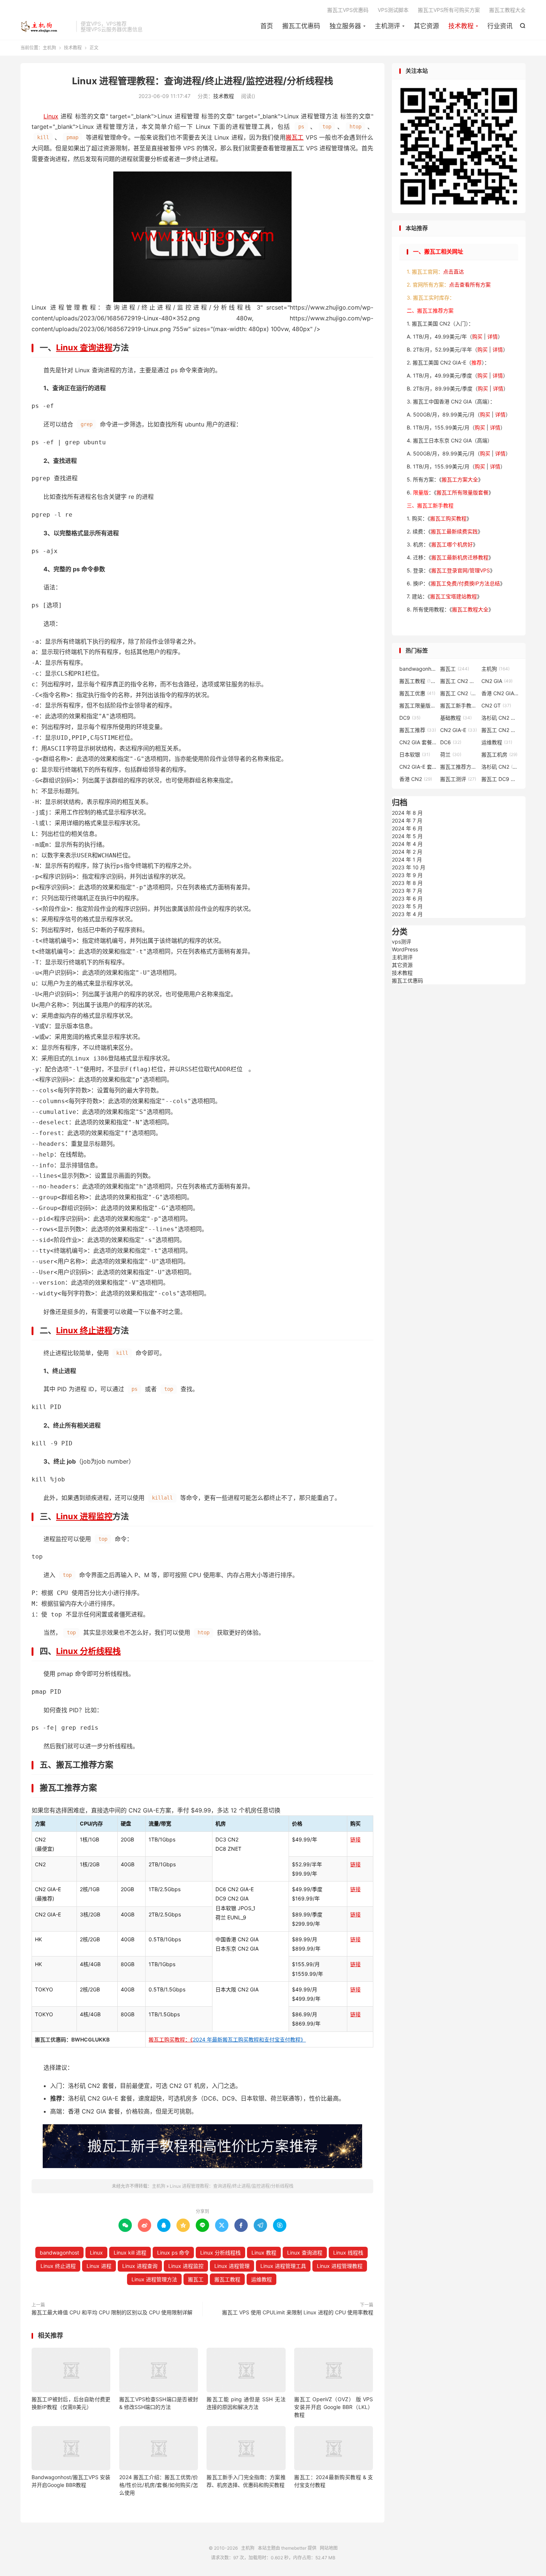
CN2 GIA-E (459, 730)
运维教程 (261, 2279)
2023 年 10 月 (409, 867)
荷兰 (451, 754)
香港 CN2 (416, 779)
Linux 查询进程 (84, 347)
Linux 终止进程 (84, 1330)
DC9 (410, 718)
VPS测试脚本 (393, 10)
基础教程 (456, 718)
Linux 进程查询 (140, 2266)
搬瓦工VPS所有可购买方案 (449, 10)
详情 (493, 336)
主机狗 (46, 26)
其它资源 (426, 26)
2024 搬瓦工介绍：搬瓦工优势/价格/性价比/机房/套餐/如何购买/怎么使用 (159, 2485)
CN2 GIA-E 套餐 (418, 767)
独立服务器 (345, 26)
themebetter (294, 2548)
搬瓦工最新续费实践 (454, 531)
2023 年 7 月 (407, 891)
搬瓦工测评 (458, 779)
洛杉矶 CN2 (500, 767)
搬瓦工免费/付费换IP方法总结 (465, 583)
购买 (477, 336)
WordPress (405, 949)
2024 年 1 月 (407, 859)
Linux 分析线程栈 (88, 1651)
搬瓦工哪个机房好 (452, 544)
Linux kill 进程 (130, 2253)
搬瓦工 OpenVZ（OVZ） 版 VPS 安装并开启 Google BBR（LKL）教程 (334, 2407)
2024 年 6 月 (407, 828)
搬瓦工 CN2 (459, 693)
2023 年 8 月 (407, 883)
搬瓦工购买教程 (448, 518)
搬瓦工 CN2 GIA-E (500, 730)
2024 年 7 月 (407, 820)
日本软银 (415, 754)
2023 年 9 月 (407, 875)
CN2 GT (496, 705)
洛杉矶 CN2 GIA (500, 718)
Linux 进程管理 (232, 2266)
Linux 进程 (99, 2266)
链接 (355, 1839)
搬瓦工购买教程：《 (227, 2039)
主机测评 (387, 26)
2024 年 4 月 (407, 844)
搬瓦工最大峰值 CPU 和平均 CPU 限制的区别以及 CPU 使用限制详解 (112, 2312)
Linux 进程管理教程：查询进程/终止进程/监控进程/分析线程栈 (203, 81)
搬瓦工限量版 (418, 705)
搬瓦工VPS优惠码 (348, 10)
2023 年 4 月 (407, 914)
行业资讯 (500, 26)
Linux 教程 (264, 2253)
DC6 (451, 742)
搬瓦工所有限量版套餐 (462, 492)
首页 (267, 26)
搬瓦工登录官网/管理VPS (461, 570)
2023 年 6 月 (407, 898)
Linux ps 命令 (173, 2253)
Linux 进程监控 (84, 1516)
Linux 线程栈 (348, 2253)
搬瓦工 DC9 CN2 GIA (500, 779)
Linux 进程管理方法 (154, 2279)
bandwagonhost (59, 2253)
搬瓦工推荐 (418, 730)
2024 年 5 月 (407, 836)
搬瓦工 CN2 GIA (459, 681)
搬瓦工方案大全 (460, 479)
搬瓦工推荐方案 (459, 767)
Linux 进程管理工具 (283, 2266)
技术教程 (461, 26)
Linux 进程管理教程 (340, 2266)
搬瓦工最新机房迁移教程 (460, 557)
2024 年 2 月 (407, 852)
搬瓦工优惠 (417, 693)
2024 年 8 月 (407, 813)
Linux (51, 116)
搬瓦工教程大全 (507, 10)
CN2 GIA (497, 681)
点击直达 (454, 272)
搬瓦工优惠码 (301, 26)
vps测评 (402, 942)
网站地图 (329, 2548)
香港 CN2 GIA (500, 693)
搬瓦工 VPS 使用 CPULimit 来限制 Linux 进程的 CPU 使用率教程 (298, 2312)
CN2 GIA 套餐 (418, 742)
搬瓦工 (295, 137)
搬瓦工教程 (227, 2279)
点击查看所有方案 (470, 285)
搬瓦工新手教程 (459, 705)
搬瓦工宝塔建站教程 (454, 596)
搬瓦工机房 (499, 754)
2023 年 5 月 (407, 906)
